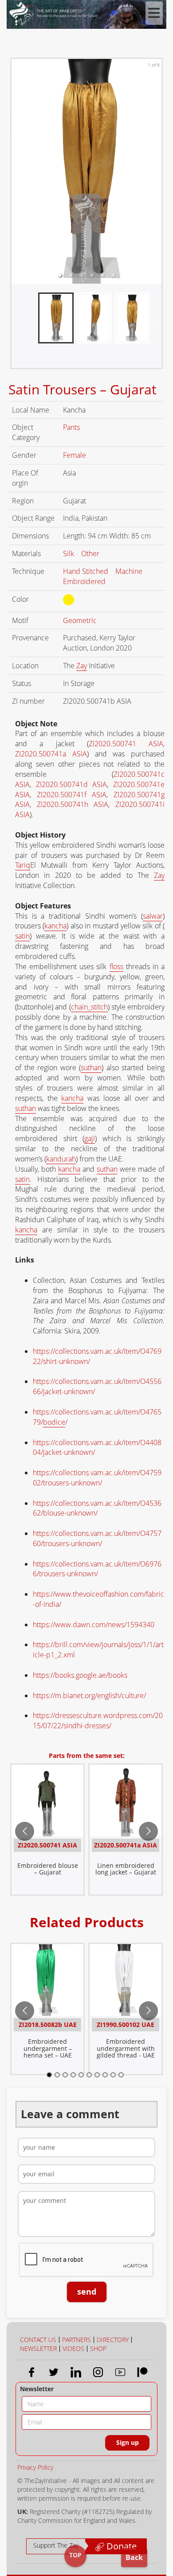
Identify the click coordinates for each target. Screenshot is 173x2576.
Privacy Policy (35, 2467)
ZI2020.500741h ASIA (73, 804)
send (87, 2292)
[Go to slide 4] (73, 2075)
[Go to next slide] (148, 1831)
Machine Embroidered (103, 576)
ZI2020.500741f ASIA (72, 795)
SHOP (98, 2348)
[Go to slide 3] (65, 2075)
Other (91, 553)
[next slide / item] (155, 322)
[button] (60, 275)
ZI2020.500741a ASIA (51, 754)
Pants (72, 427)
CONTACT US (38, 2340)
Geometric (81, 620)
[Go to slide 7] (97, 2075)
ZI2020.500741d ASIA (72, 784)
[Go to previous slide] (25, 1831)
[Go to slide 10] (121, 2075)
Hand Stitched (86, 571)
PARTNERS (77, 2340)
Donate (120, 2546)
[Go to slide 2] (57, 2075)
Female (75, 455)
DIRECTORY (113, 2340)
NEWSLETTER (38, 2348)
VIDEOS (73, 2348)
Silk (69, 553)
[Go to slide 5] (81, 2075)
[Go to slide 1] (49, 2075)
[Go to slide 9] (113, 2075)
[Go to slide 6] (89, 2075)
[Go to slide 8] (105, 2075)
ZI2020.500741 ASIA (126, 744)
